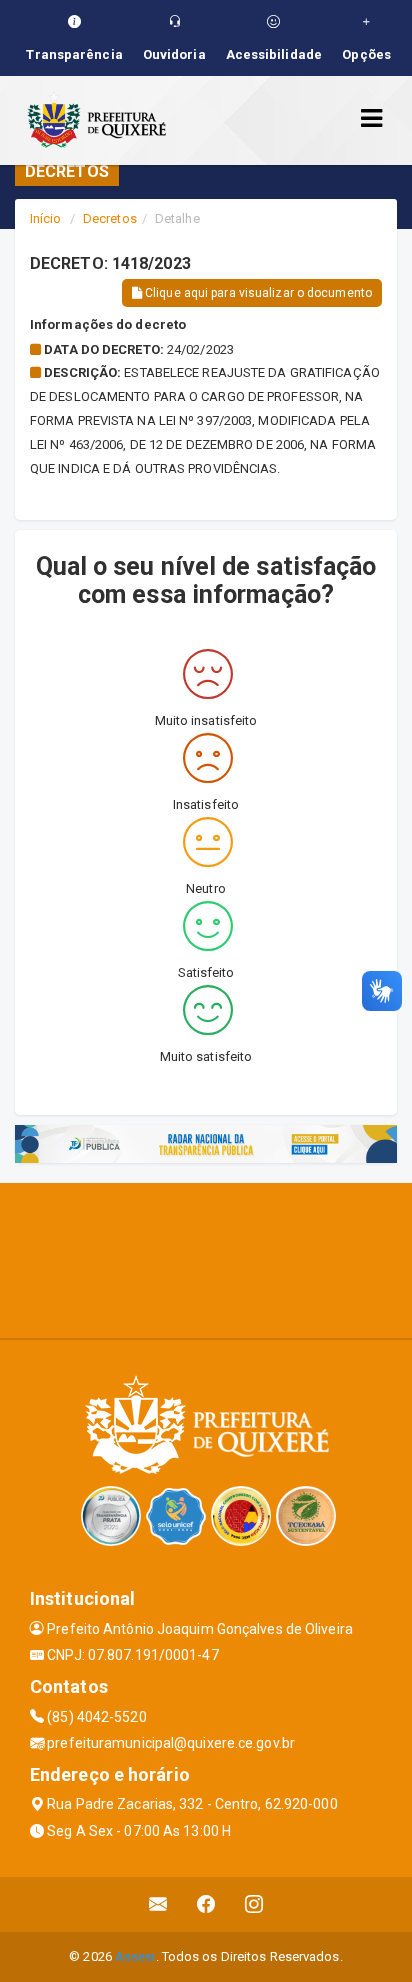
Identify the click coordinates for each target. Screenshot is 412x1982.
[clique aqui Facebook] (206, 1904)
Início (46, 218)
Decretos (110, 218)
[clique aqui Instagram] (254, 1904)
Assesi (135, 1956)
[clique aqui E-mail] (158, 1904)
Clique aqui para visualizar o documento (257, 293)
